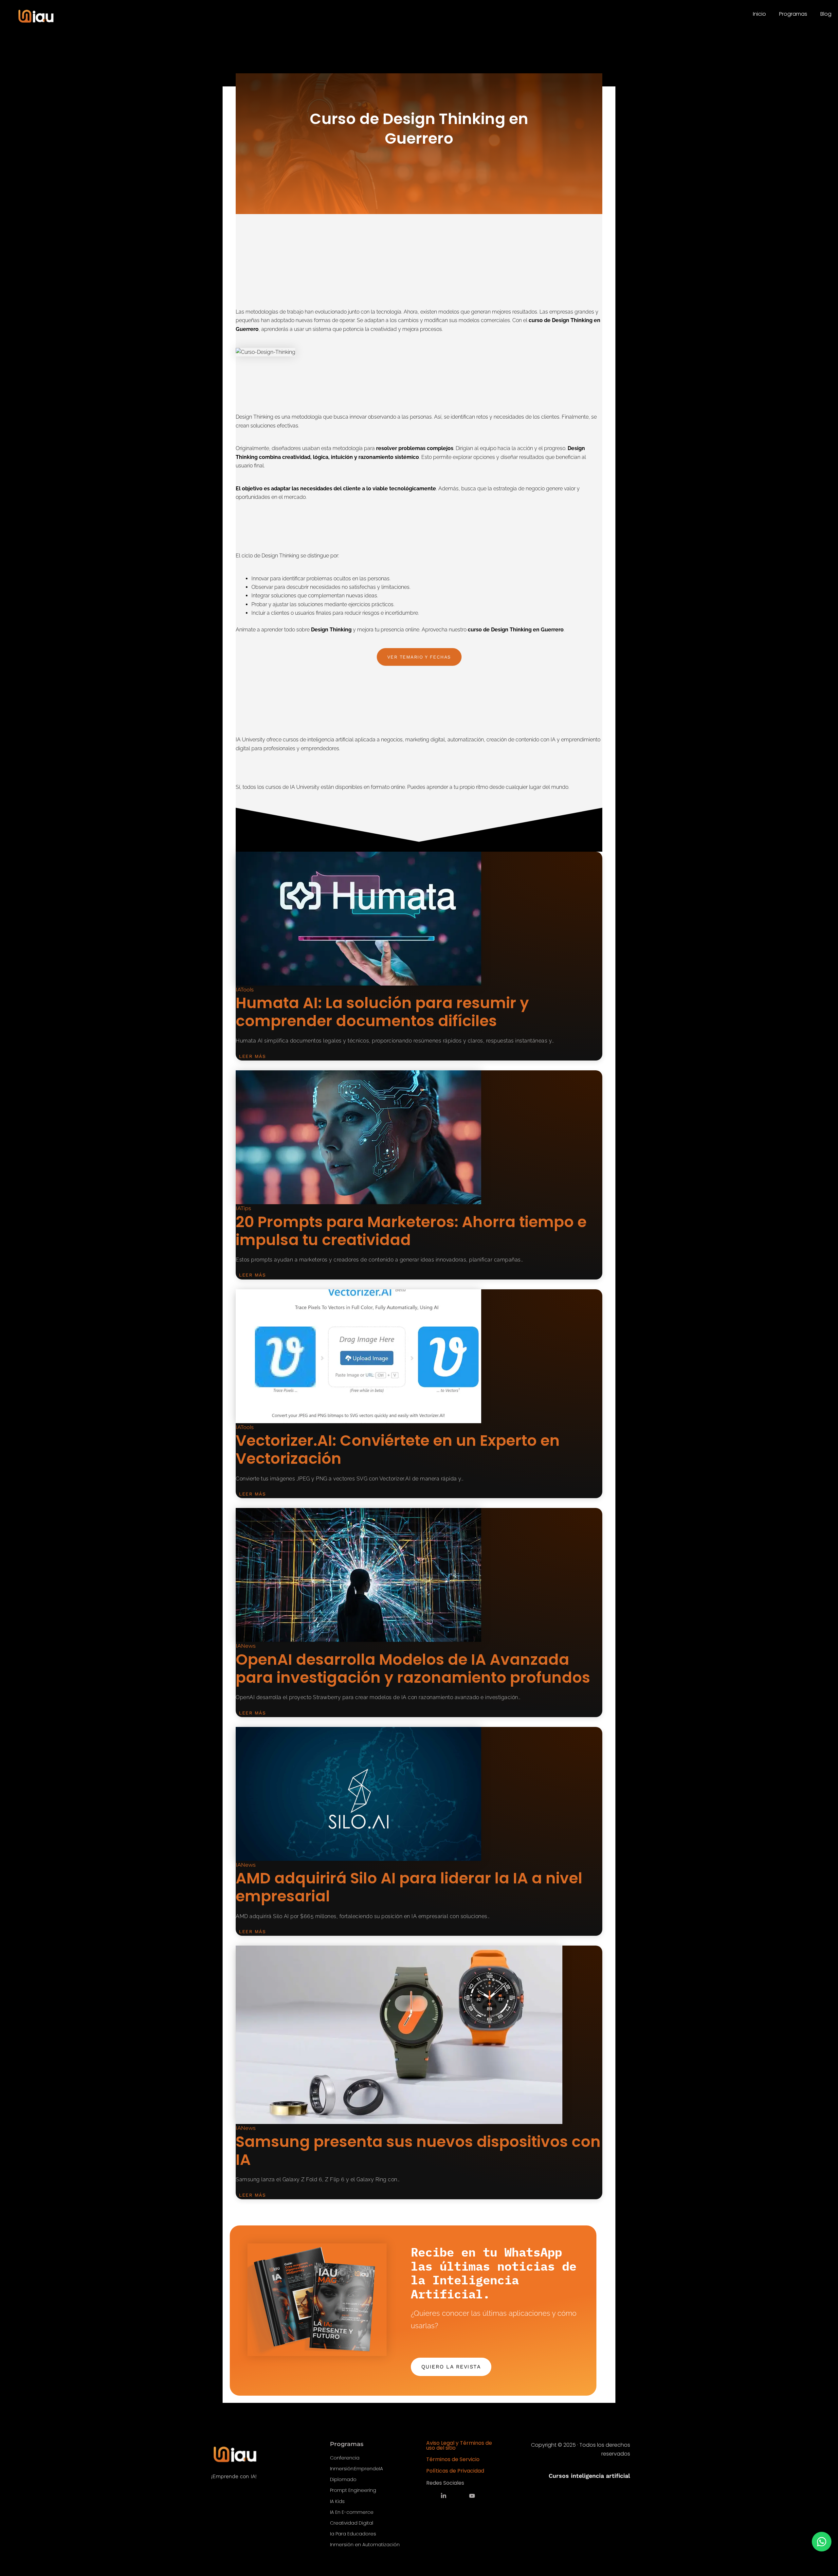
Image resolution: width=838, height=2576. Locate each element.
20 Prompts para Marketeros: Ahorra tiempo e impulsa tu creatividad (411, 1231)
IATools (245, 990)
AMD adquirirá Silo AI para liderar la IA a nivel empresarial (409, 1887)
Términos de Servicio (453, 2459)
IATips (243, 1208)
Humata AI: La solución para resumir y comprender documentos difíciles (382, 1012)
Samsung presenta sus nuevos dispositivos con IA (418, 2151)
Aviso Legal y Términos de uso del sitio (459, 2445)
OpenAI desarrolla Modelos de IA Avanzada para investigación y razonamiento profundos (413, 1669)
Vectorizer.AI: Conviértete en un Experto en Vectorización (398, 1450)
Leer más (252, 1056)
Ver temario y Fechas (419, 657)
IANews (246, 1646)
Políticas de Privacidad (455, 2471)
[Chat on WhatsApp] (822, 2542)
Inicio (759, 14)
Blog (826, 14)
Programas (793, 14)
